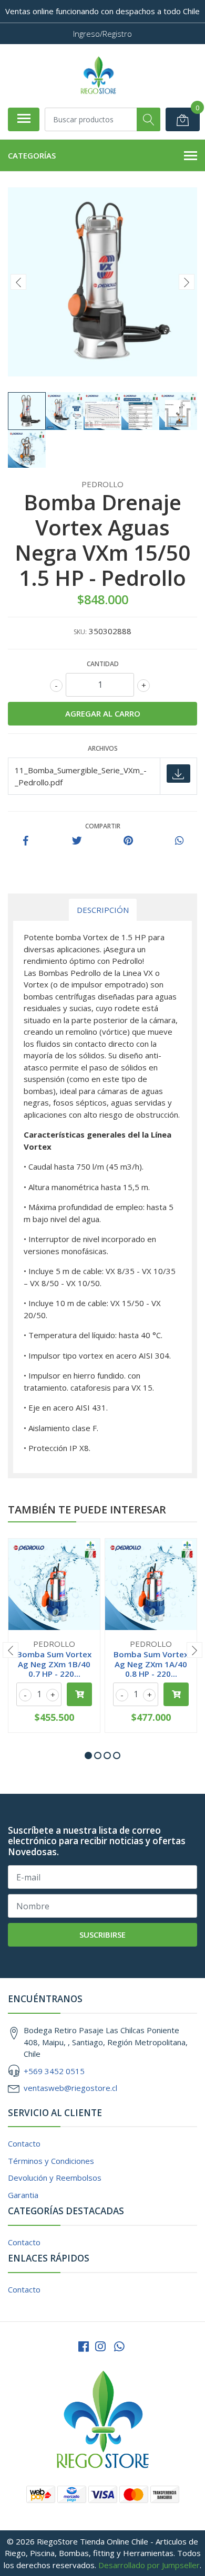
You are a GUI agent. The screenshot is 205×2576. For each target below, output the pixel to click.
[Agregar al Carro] (79, 1694)
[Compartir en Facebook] (26, 841)
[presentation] (18, 282)
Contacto (24, 2143)
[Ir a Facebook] (84, 2346)
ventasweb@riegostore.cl (70, 2088)
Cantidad (103, 664)
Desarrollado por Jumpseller (149, 2565)
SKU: (80, 632)
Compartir (103, 826)
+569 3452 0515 (54, 2071)
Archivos (103, 748)
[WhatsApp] (119, 2346)
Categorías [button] (32, 155)
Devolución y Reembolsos (55, 2178)
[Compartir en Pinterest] (128, 841)
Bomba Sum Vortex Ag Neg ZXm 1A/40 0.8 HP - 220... (151, 1664)
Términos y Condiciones (51, 2161)
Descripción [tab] (103, 910)
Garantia (23, 2195)
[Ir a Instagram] (100, 2346)
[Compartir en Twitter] (77, 841)
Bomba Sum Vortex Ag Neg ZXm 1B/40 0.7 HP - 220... (54, 1664)
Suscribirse (102, 1934)
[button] (88, 1755)
